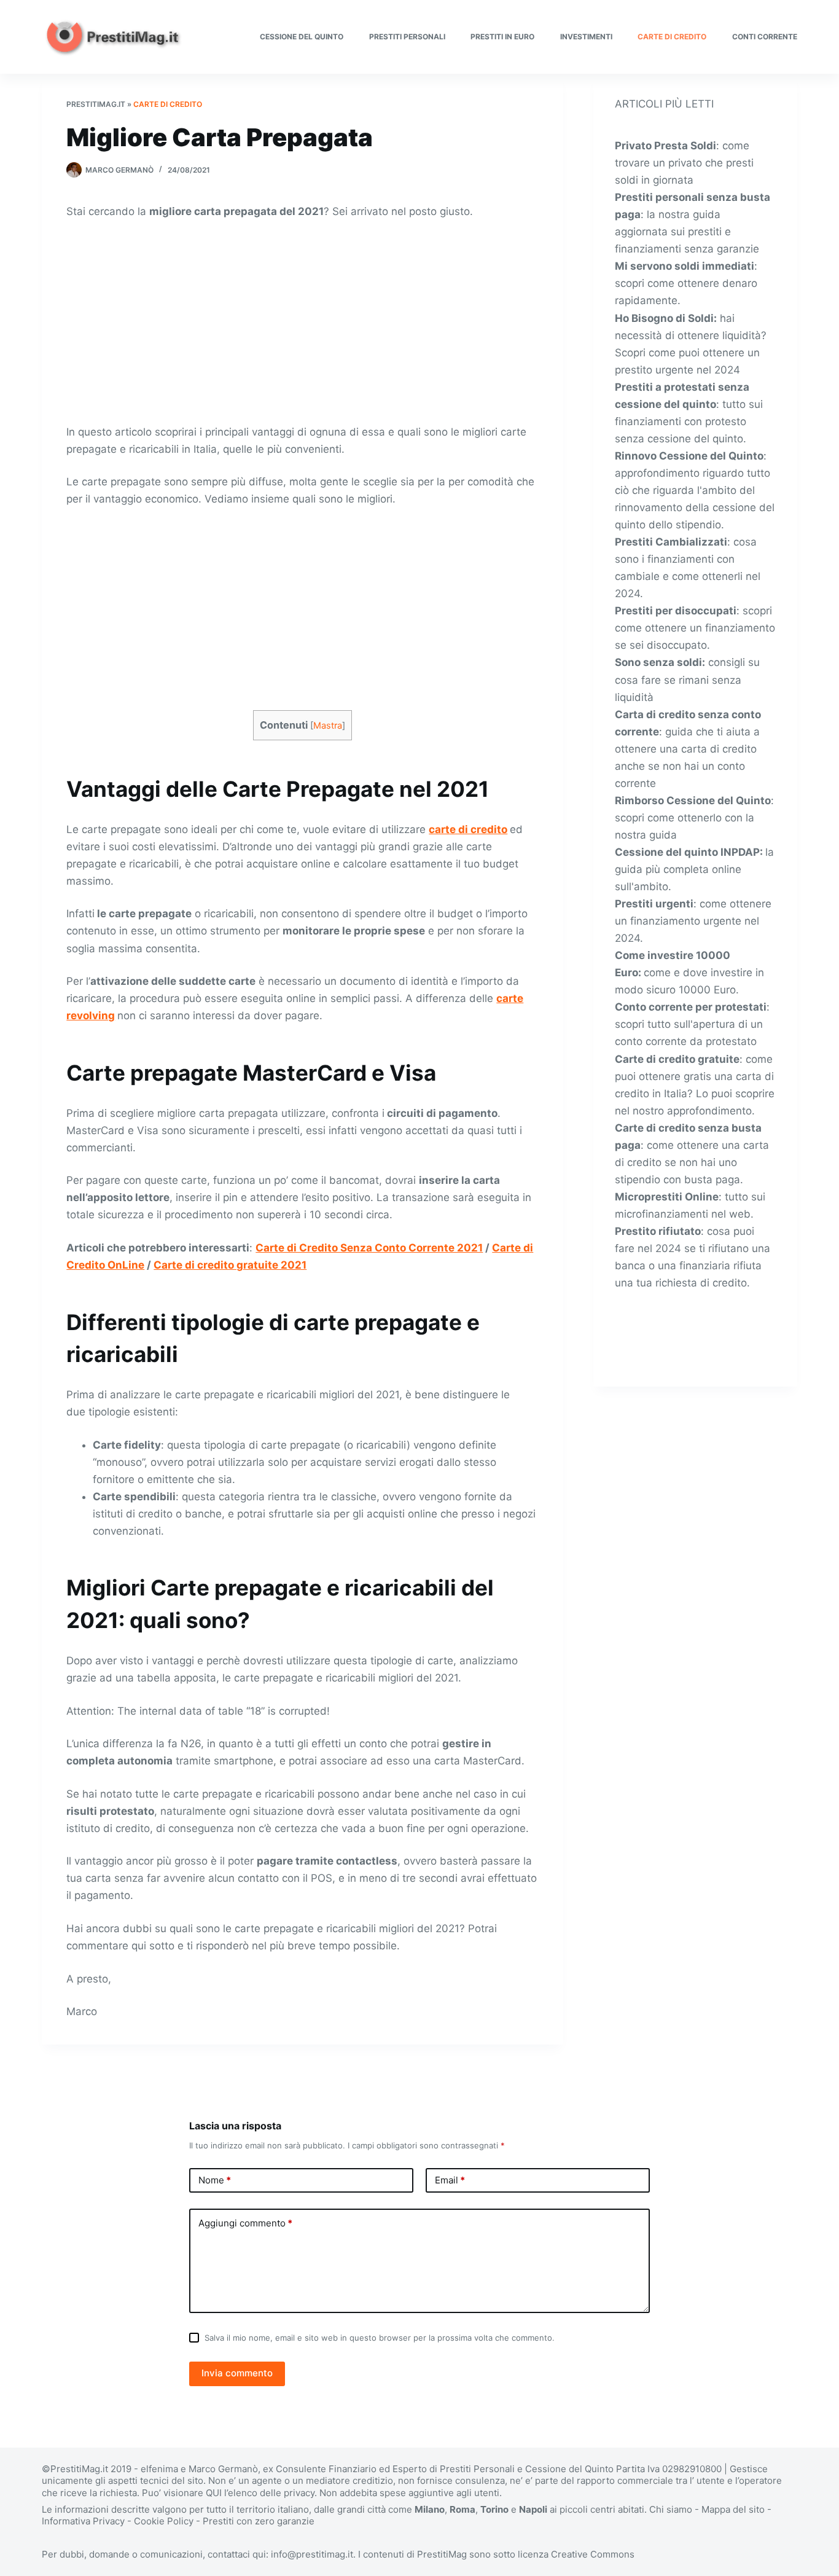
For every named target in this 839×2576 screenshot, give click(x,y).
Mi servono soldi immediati (685, 266)
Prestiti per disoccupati (676, 611)
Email (450, 2180)
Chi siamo (671, 2509)
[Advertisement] (302, 321)
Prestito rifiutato (658, 1231)
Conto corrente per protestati (691, 1007)
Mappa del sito (733, 2509)
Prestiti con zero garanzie (259, 2521)
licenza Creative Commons (576, 2554)
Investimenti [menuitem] (586, 37)
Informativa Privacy (83, 2521)
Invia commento (237, 2373)
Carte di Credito (168, 104)
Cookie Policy (164, 2521)
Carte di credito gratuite (677, 1059)
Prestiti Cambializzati (671, 542)
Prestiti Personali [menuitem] (407, 37)
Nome (215, 2180)
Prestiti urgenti (654, 904)
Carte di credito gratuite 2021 (230, 1265)
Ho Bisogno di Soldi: (666, 318)
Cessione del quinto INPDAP (687, 852)
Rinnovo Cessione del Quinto (689, 456)
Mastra (328, 726)
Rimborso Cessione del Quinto (693, 801)
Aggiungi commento (245, 2223)
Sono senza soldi (658, 662)
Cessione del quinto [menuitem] (302, 37)
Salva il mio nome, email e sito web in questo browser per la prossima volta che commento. (380, 2338)
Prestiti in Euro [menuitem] (502, 37)
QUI (214, 2493)
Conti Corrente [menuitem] (765, 37)
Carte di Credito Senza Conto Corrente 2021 (369, 1248)
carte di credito (468, 829)
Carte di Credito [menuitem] (672, 37)
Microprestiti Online (667, 1197)
